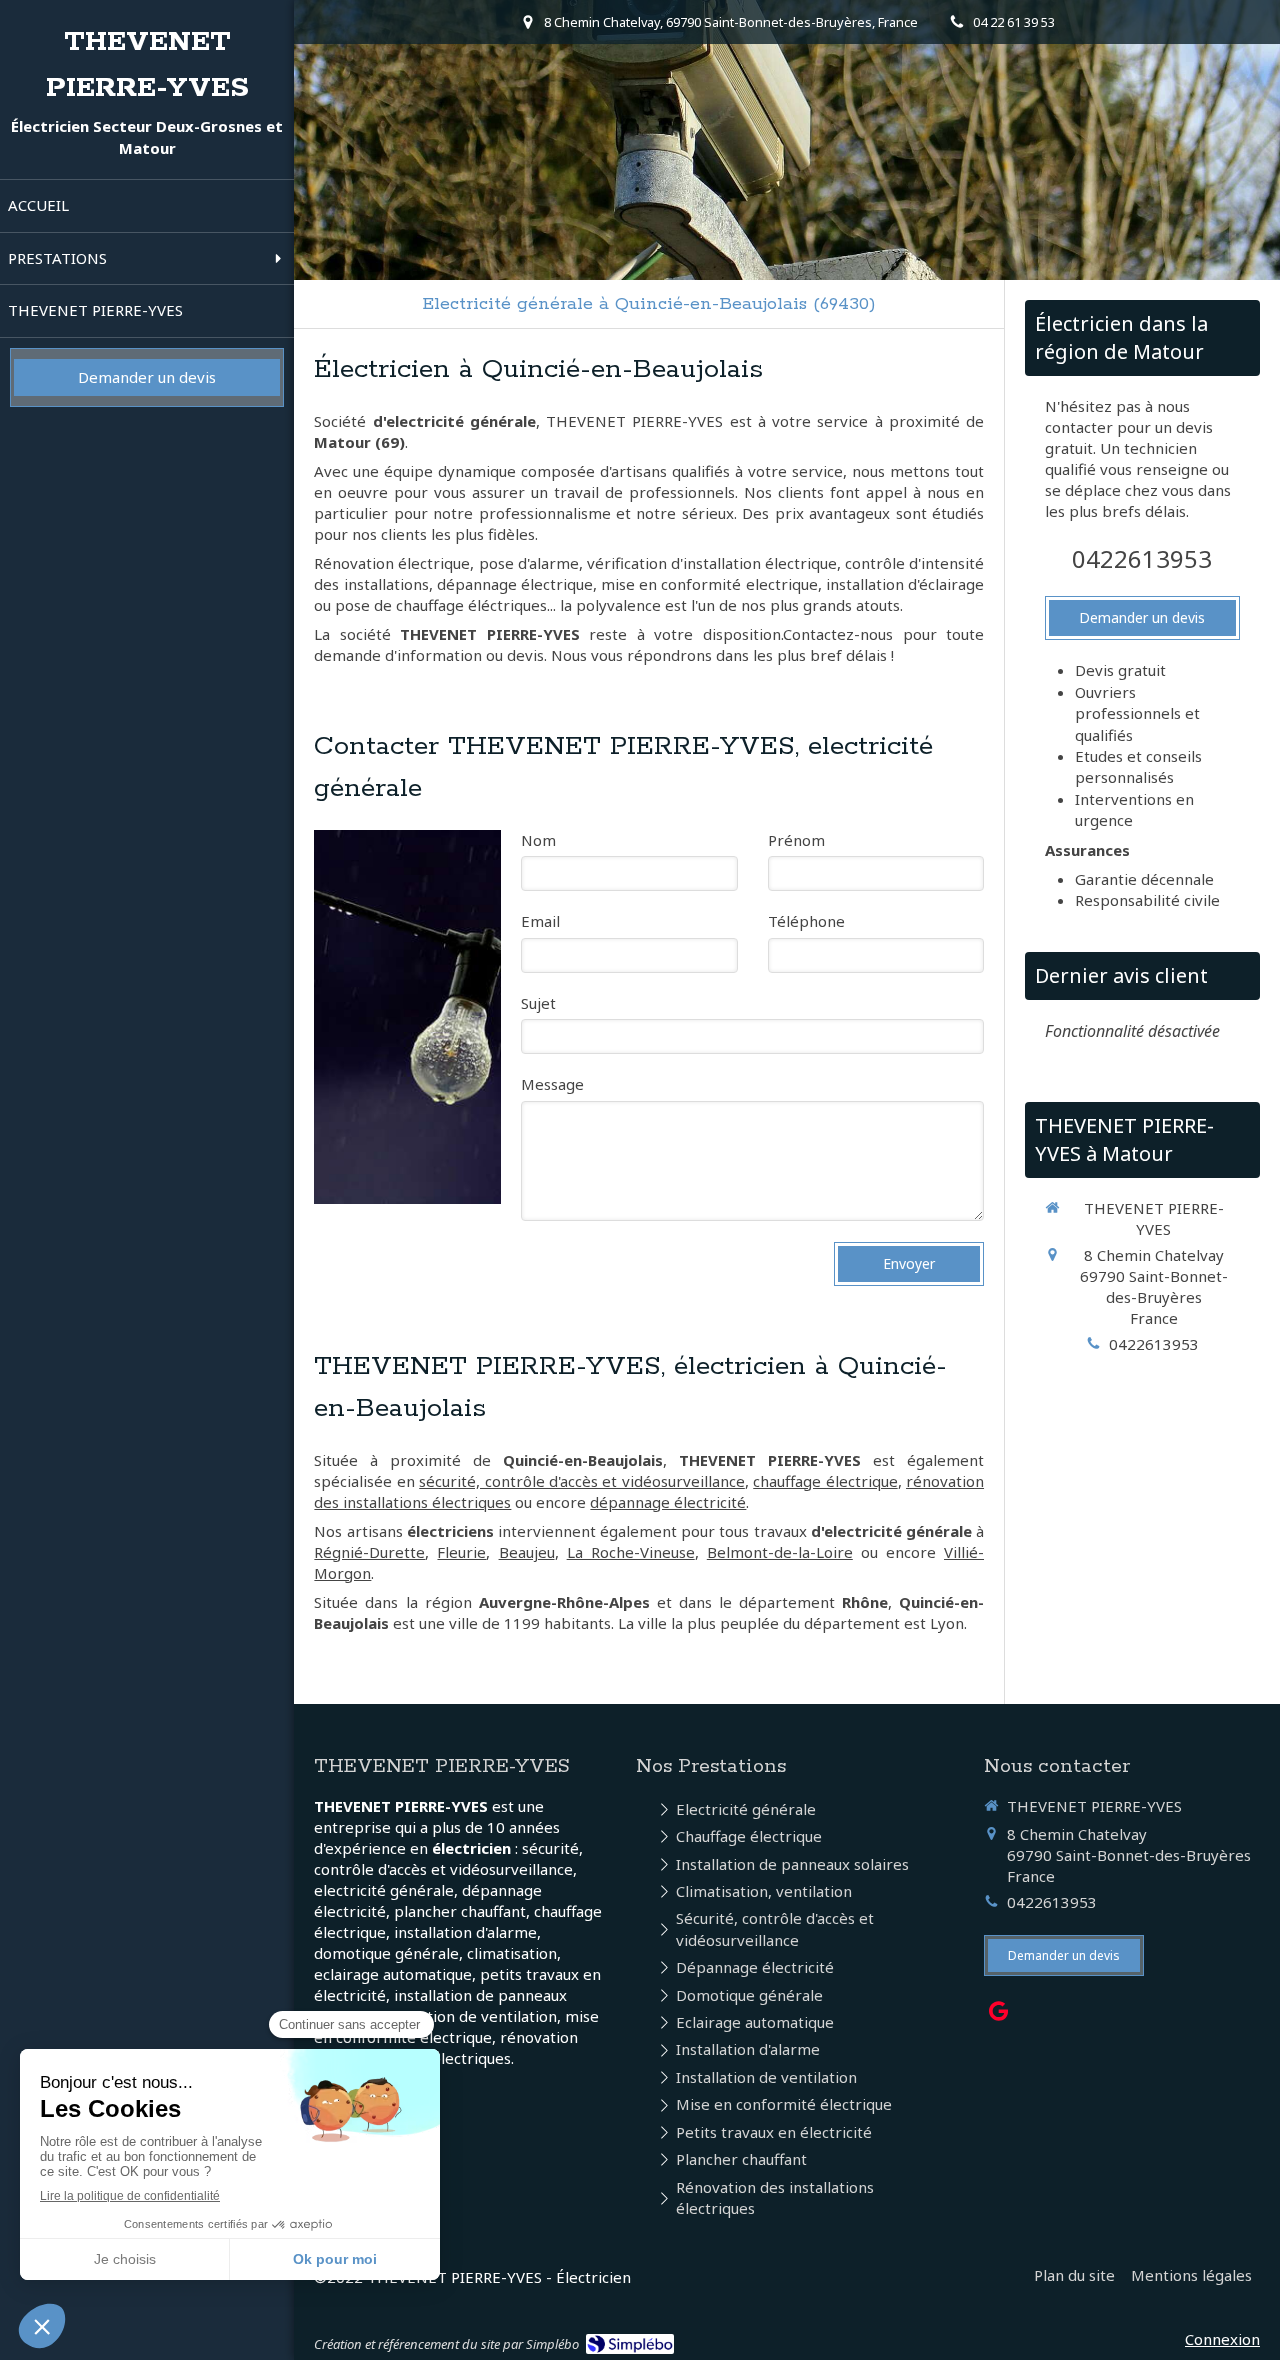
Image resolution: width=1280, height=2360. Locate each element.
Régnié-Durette (369, 1552)
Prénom (796, 840)
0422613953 (1142, 558)
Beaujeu (527, 1552)
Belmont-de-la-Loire (780, 1552)
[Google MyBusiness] (998, 2015)
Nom (538, 840)
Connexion (1222, 2339)
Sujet (538, 1003)
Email (540, 921)
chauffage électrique (825, 1481)
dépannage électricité (668, 1502)
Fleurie (461, 1552)
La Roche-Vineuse (631, 1552)
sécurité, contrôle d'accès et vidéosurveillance (582, 1481)
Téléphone (806, 921)
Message (552, 1084)
